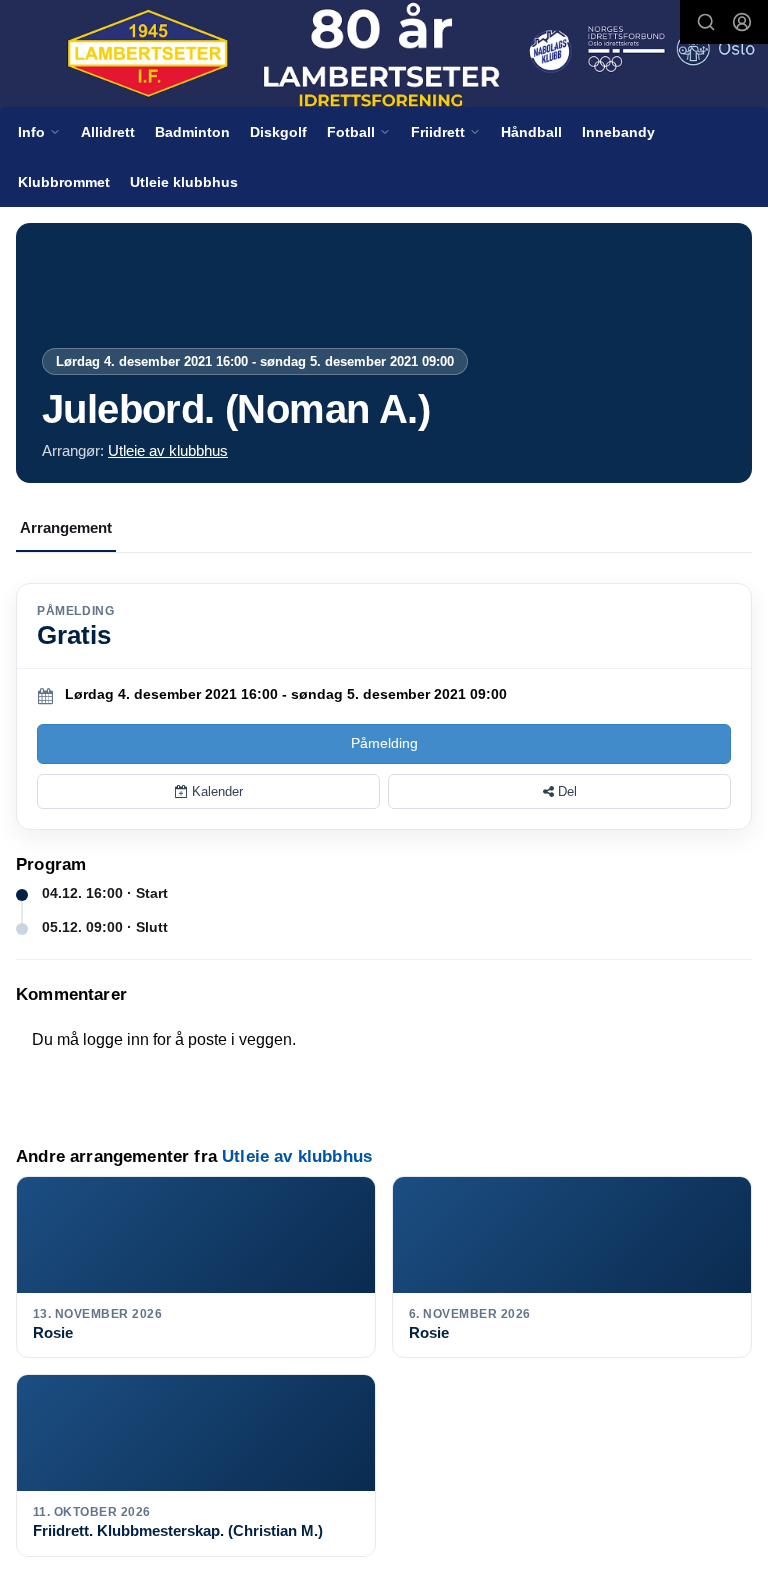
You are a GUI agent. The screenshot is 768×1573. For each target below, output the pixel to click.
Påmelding (384, 743)
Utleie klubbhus (184, 182)
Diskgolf (278, 132)
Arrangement (66, 527)
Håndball (531, 132)
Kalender (215, 791)
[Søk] (706, 22)
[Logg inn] (742, 22)
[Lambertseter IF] (384, 55)
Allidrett (108, 132)
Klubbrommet (64, 182)
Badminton (192, 132)
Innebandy (618, 132)
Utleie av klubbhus (168, 450)
